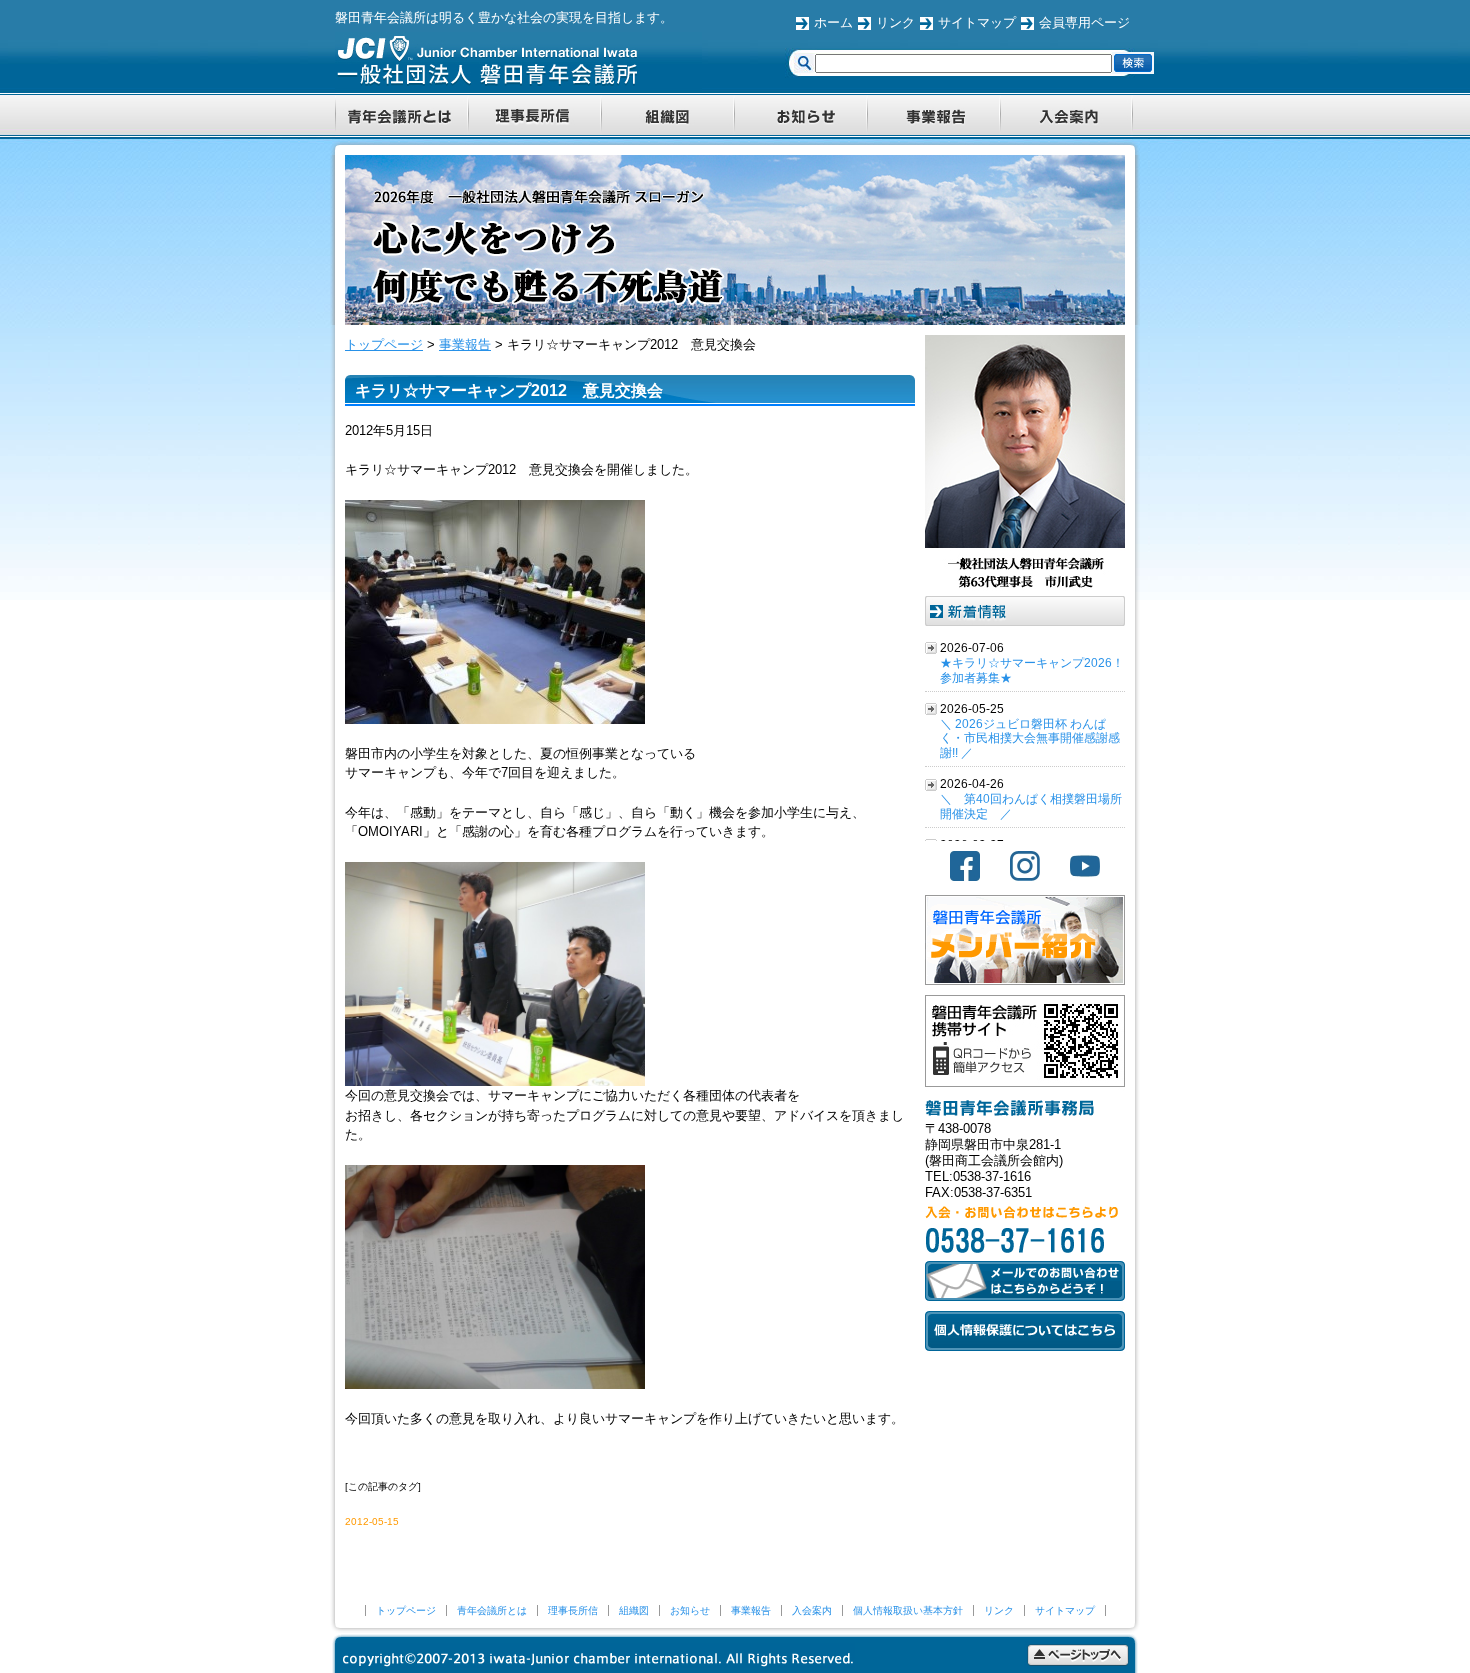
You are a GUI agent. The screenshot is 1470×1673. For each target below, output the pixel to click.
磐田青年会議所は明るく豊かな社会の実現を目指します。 (504, 17)
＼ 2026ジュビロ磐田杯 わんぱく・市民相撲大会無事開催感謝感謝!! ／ (1030, 739)
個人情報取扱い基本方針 (908, 1610)
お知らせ (690, 1610)
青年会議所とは (492, 1610)
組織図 (634, 1610)
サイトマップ (977, 22)
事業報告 (751, 1610)
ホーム (833, 22)
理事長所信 (573, 1610)
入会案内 (812, 1610)
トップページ (406, 1610)
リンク (895, 22)
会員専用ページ (1084, 22)
